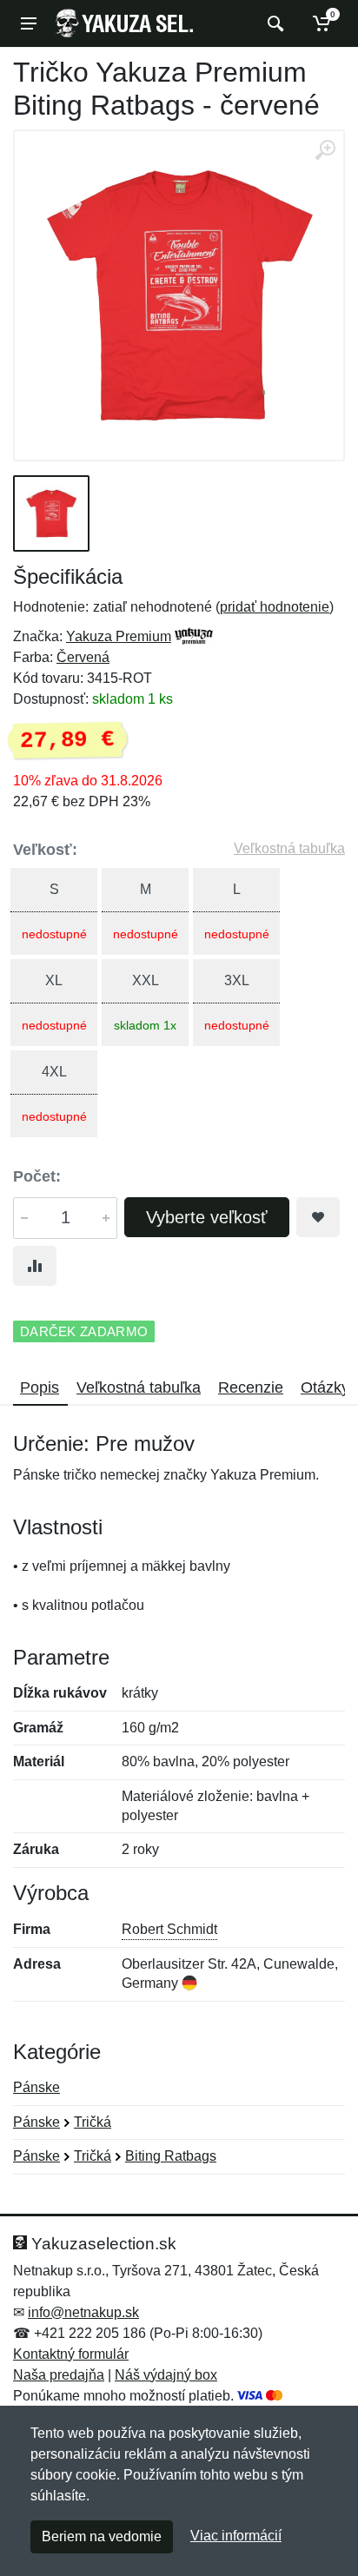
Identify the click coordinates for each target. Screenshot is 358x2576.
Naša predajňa (59, 2375)
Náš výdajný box (166, 2375)
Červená (83, 657)
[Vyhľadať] (273, 23)
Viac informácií (236, 2536)
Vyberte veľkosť (207, 1217)
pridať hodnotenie (275, 607)
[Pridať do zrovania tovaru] (35, 1266)
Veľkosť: (45, 850)
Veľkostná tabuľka (289, 848)
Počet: (37, 1176)
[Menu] (29, 23)
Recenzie (251, 1387)
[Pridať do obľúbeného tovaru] (318, 1217)
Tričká (93, 2122)
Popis (40, 1387)
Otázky (325, 1387)
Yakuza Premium (119, 636)
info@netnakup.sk (83, 2312)
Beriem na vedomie (102, 2536)
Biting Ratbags (171, 2156)
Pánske (36, 2087)
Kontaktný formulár (71, 2354)
